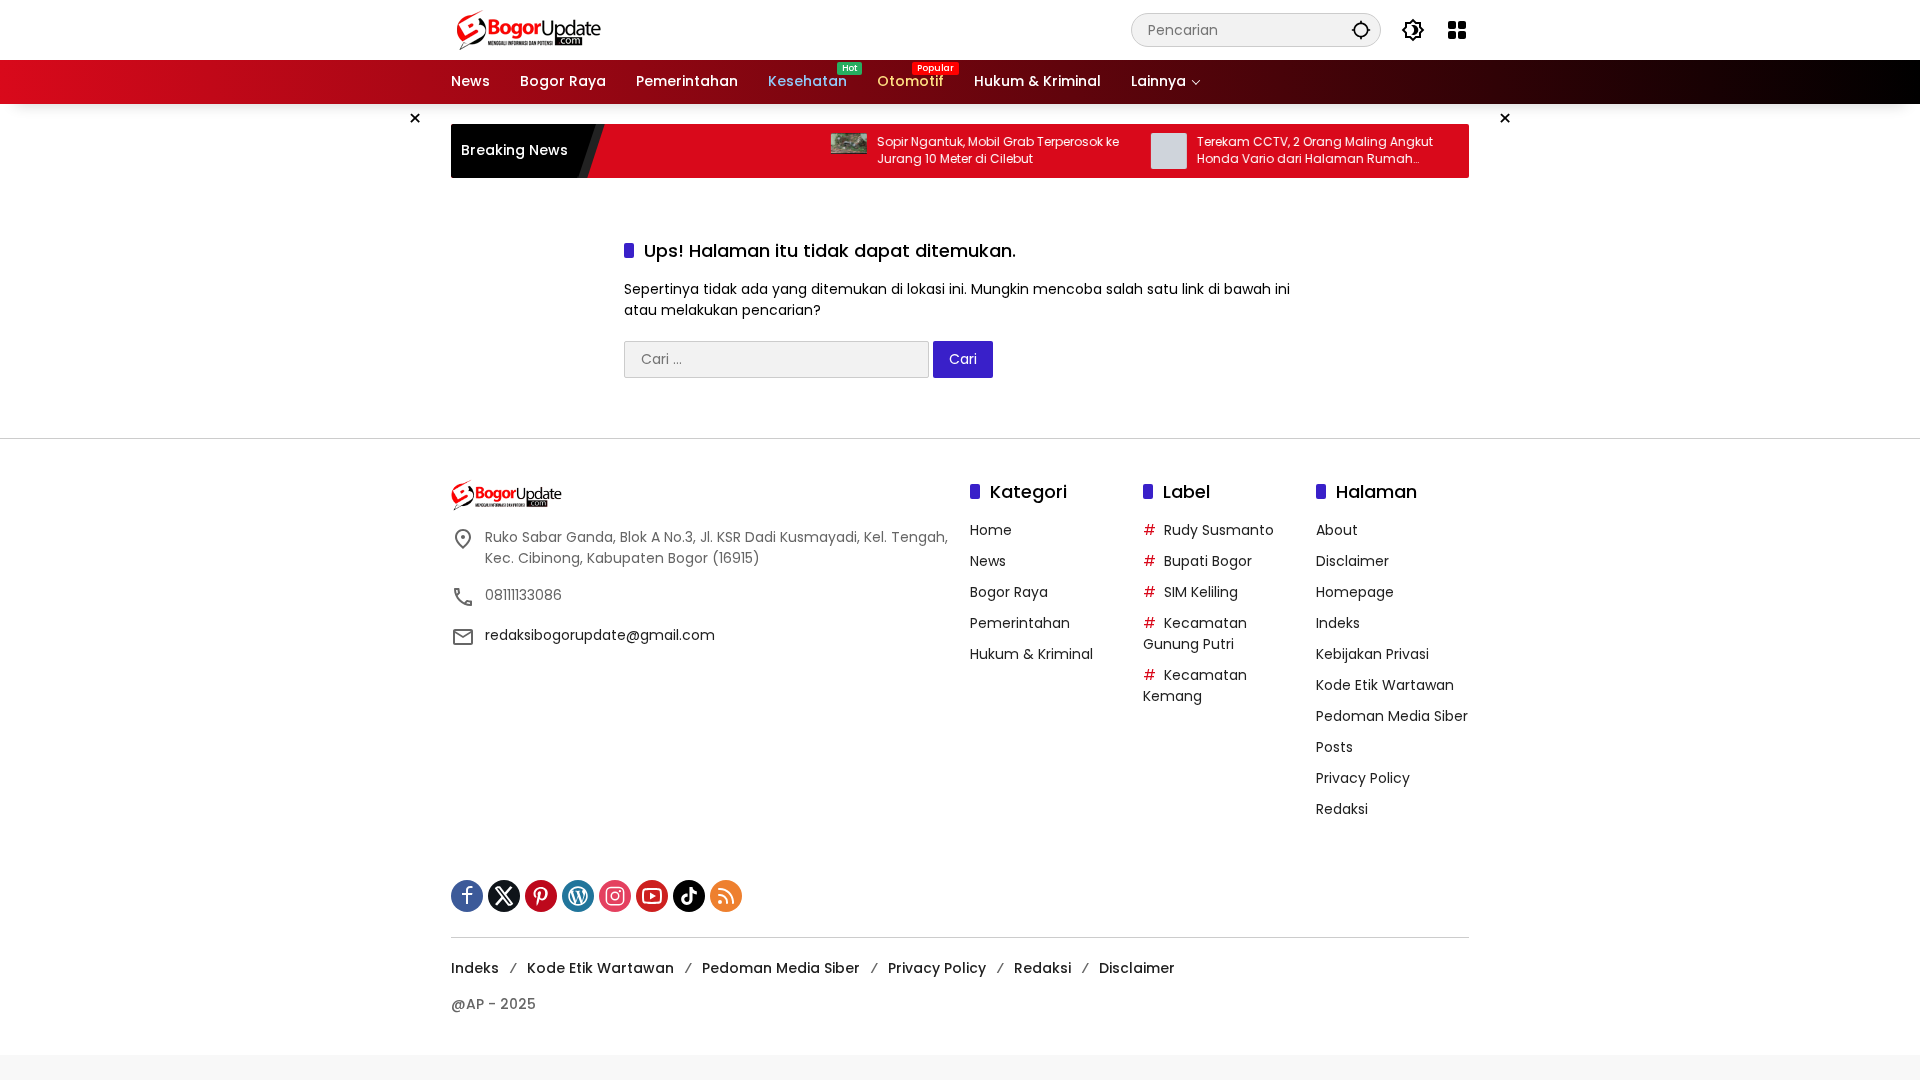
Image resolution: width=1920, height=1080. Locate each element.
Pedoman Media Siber (1392, 716)
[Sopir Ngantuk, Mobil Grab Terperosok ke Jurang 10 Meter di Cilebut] (820, 151)
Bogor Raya (1009, 592)
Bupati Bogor (1208, 561)
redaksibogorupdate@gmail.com (600, 635)
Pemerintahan (1020, 623)
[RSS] (726, 896)
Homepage (1355, 592)
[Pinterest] (541, 896)
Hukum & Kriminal (1031, 654)
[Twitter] (504, 896)
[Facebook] (467, 896)
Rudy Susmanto (1219, 530)
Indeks (1338, 623)
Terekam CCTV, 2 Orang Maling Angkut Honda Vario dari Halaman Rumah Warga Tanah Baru (1286, 151)
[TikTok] (689, 896)
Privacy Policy (1363, 778)
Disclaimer (1352, 561)
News (988, 561)
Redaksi (1342, 809)
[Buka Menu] (1457, 30)
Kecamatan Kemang (1195, 685)
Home (991, 530)
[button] (1361, 29)
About (1337, 530)
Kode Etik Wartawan (1385, 685)
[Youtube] (652, 896)
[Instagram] (615, 896)
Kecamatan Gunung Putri (1195, 633)
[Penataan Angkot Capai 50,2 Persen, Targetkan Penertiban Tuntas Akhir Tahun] (1460, 151)
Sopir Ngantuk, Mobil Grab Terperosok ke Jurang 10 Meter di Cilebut (969, 150)
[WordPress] (578, 896)
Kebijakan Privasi (1372, 654)
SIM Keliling (1201, 592)
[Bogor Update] (626, 29)
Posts (1334, 747)
